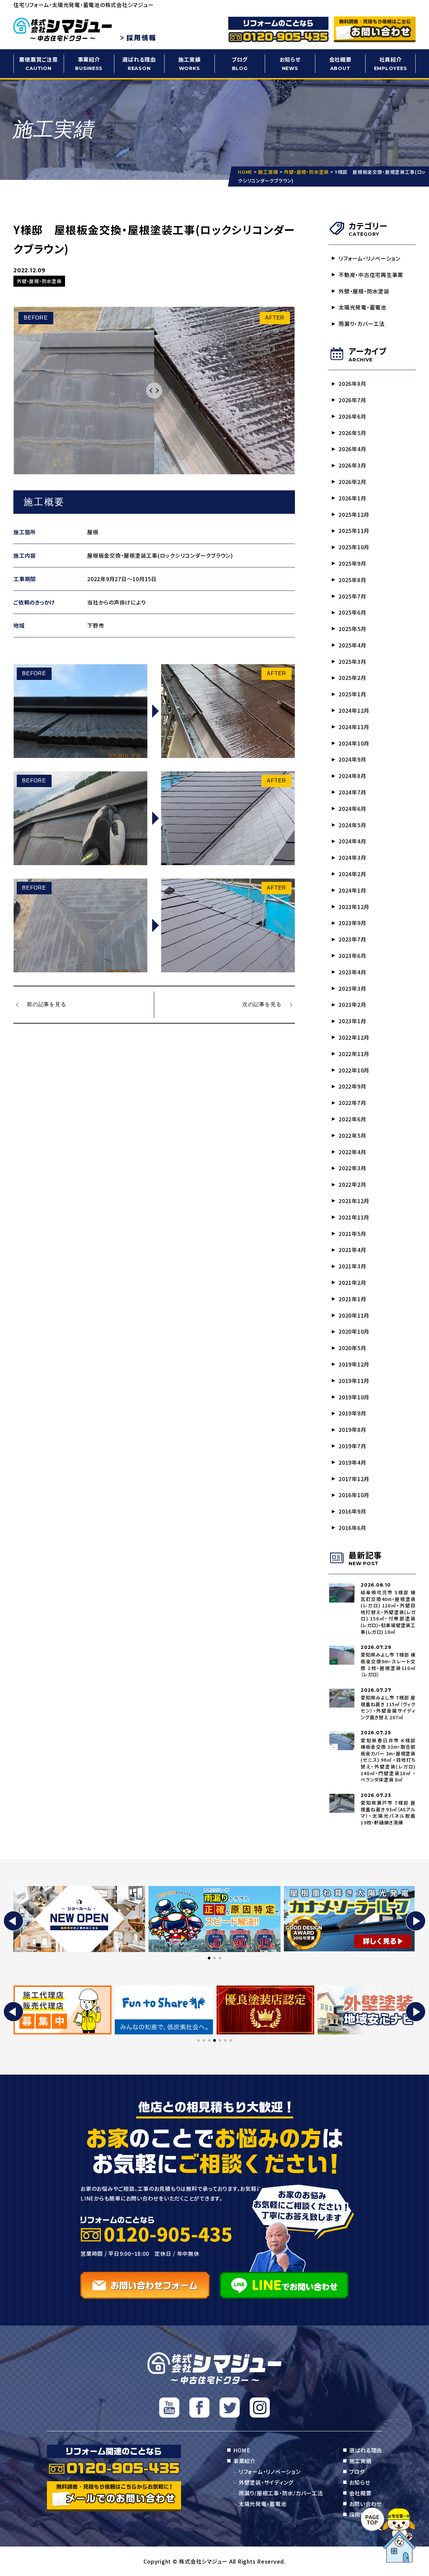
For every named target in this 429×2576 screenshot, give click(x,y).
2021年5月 (352, 1234)
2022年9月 (352, 1086)
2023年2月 (352, 1004)
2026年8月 (352, 384)
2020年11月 (354, 1315)
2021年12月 (354, 1201)
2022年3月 (352, 1168)
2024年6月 (352, 809)
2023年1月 (352, 1021)
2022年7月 (352, 1103)
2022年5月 (352, 1135)
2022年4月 (352, 1152)
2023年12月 (354, 907)
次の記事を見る (262, 1004)
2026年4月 (352, 449)
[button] (13, 1921)
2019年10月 (354, 1397)
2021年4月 (352, 1250)
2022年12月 (354, 1037)
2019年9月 (352, 1413)
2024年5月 (352, 825)
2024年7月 (352, 792)
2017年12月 (354, 1479)
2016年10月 (354, 1495)
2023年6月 (352, 956)
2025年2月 (352, 678)
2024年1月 (352, 890)
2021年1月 (352, 1299)
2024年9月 (352, 759)
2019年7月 (352, 1446)
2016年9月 (352, 1511)
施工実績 (190, 63)
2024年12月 (354, 710)
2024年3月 (352, 857)
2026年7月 (352, 400)
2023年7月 (352, 939)
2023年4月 (352, 972)
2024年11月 (354, 727)
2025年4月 (352, 645)
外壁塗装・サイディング (266, 2482)
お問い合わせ (366, 2504)
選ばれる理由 (139, 63)
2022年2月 (352, 1184)
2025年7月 (352, 596)
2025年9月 (352, 563)
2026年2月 (352, 482)
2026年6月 (352, 416)
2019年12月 (354, 1364)
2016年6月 (352, 1528)
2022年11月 (354, 1054)
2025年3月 (352, 662)
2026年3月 (352, 465)
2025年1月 (352, 694)
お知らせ (290, 63)
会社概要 (340, 63)
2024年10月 (354, 743)
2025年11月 (354, 531)
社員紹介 (391, 63)
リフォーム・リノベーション (370, 258)
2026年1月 (352, 498)
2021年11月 (354, 1217)
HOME (242, 2450)
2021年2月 (352, 1282)
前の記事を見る (46, 1004)
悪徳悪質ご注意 (38, 63)
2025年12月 (354, 514)
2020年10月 (354, 1331)
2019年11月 (354, 1381)
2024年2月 (352, 874)
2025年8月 (352, 580)
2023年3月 (352, 988)
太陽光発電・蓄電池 (362, 307)
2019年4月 (352, 1462)
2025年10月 (354, 547)
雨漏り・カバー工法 (362, 324)
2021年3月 (352, 1266)
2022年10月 (354, 1070)
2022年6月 (352, 1119)
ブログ (240, 63)
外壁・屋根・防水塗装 (364, 291)
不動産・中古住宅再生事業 (371, 275)
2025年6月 (352, 612)
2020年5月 (352, 1348)
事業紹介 (89, 63)
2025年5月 (352, 629)
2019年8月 (352, 1430)
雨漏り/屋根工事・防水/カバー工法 (281, 2493)
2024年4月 (352, 841)
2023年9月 (352, 923)
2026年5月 (352, 433)
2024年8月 (352, 776)
